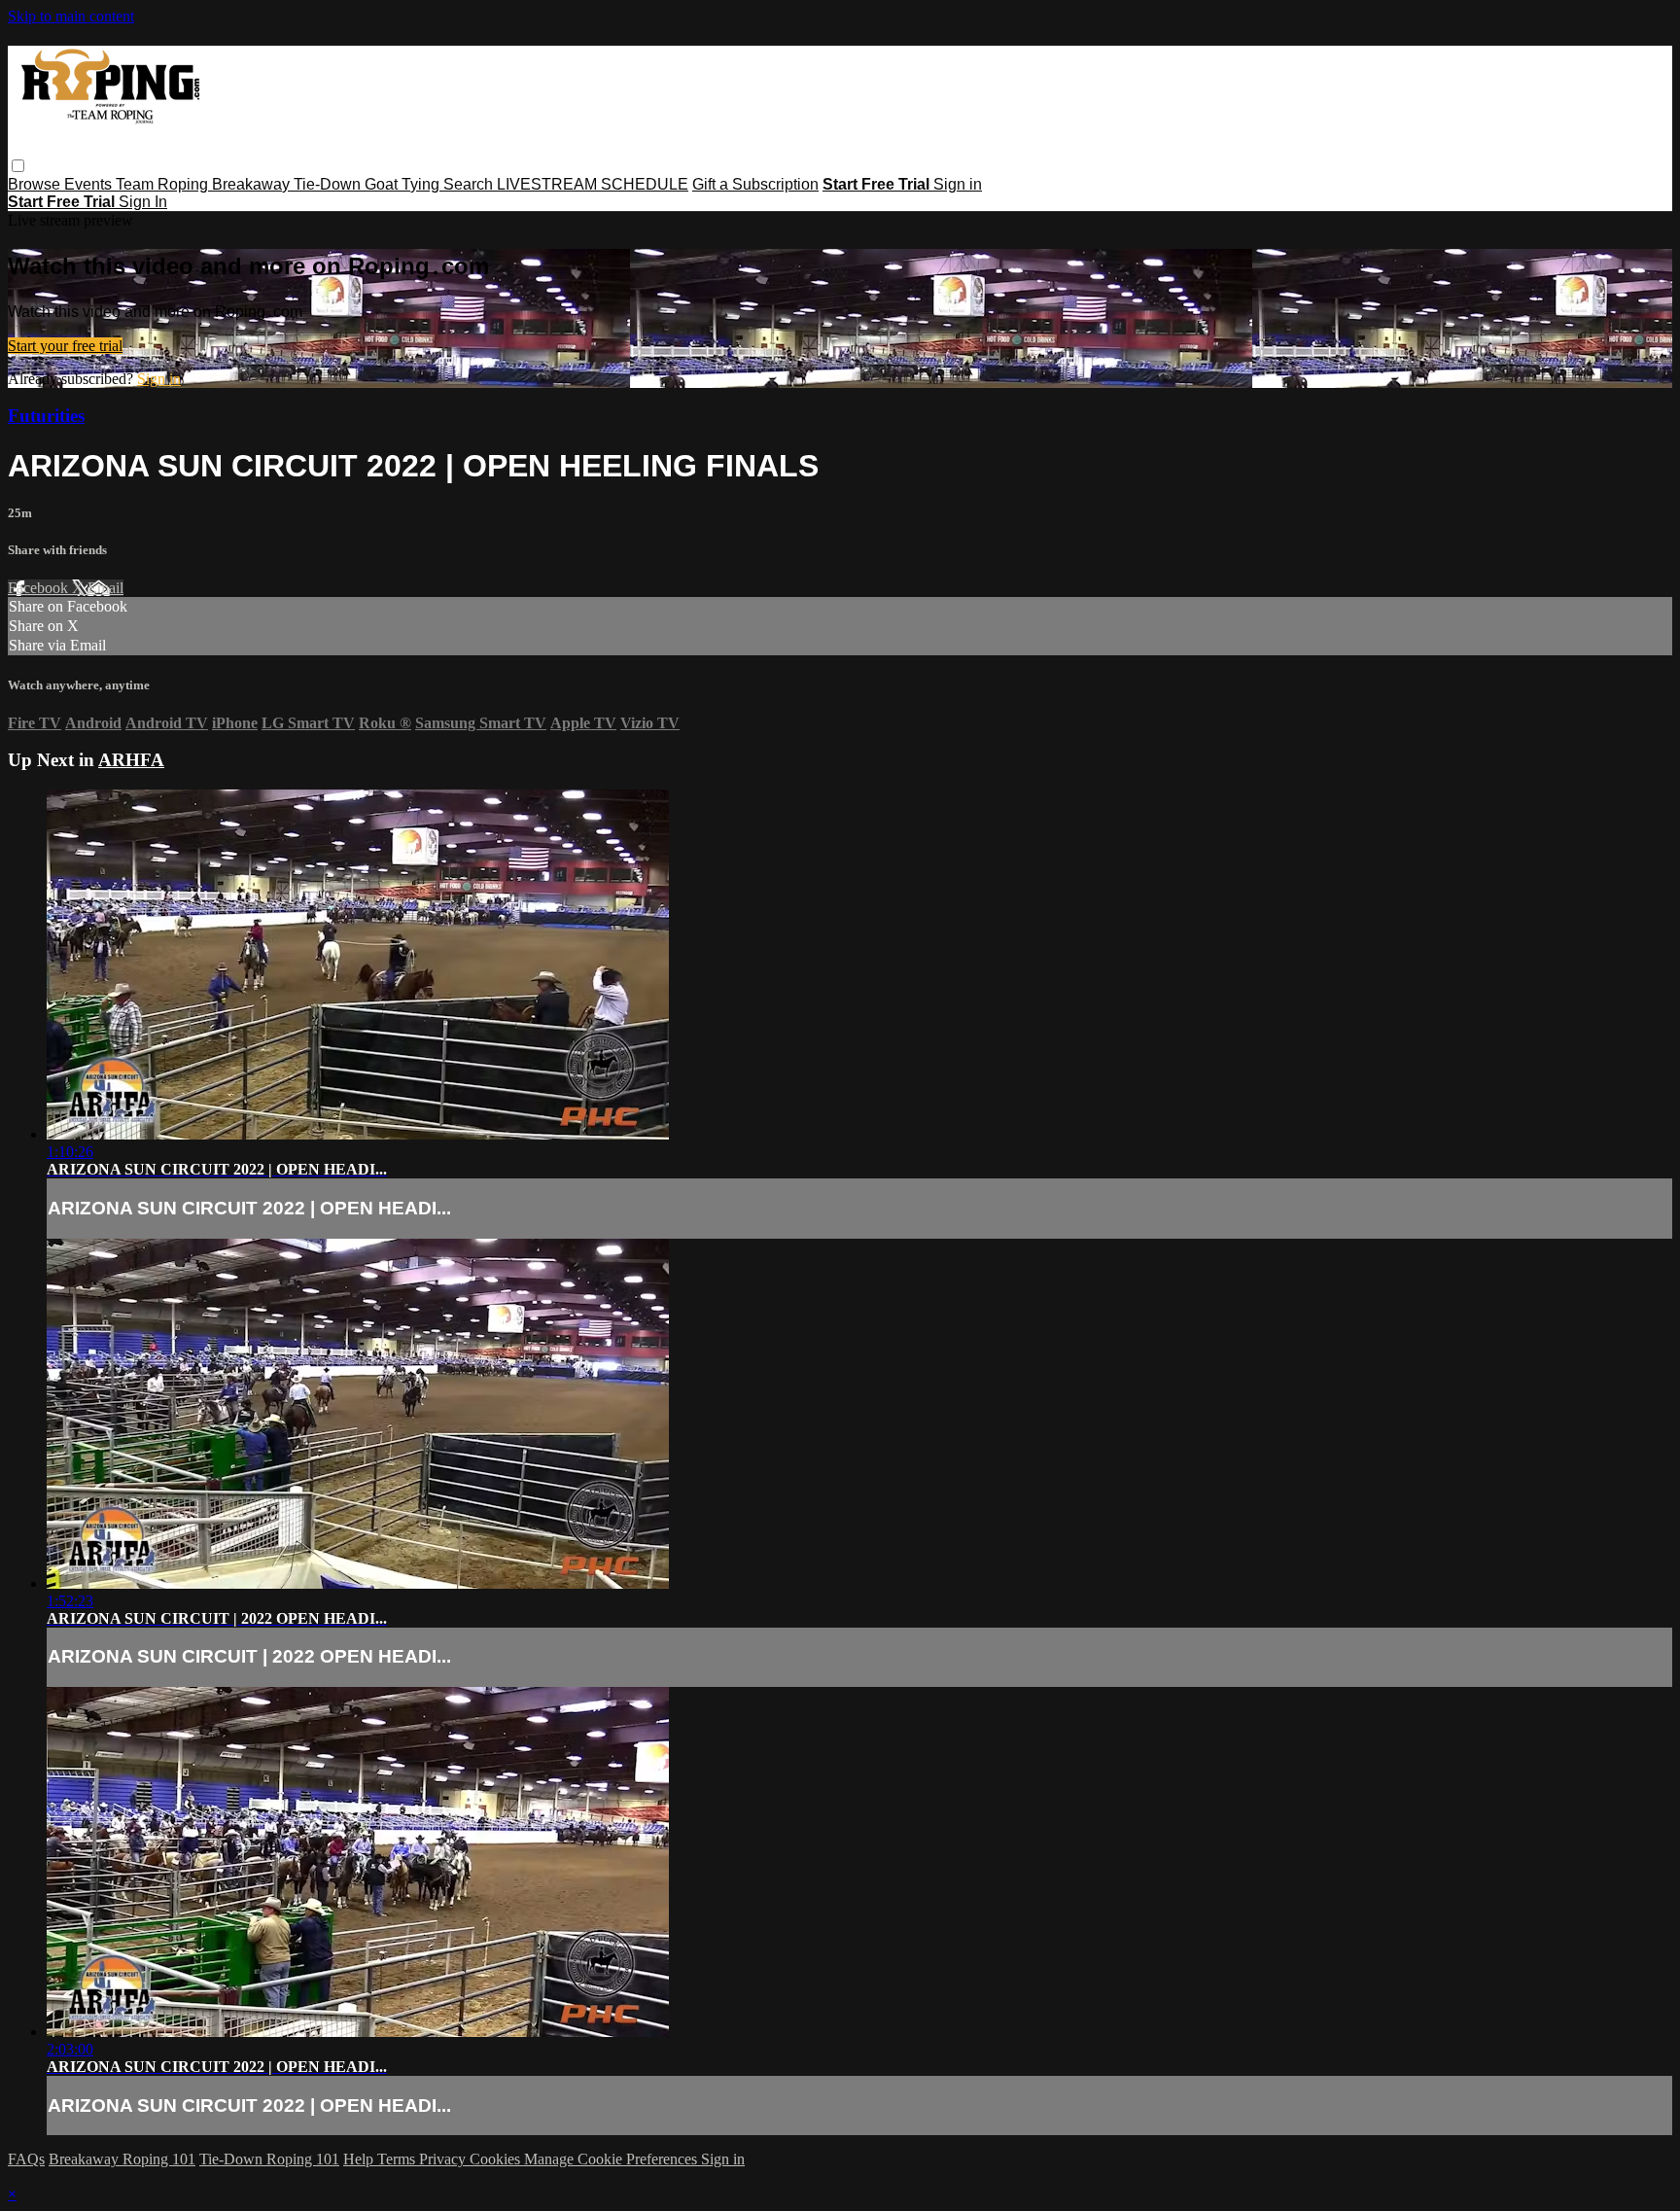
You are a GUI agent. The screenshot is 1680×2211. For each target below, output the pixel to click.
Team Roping (164, 184)
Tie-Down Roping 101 (269, 2159)
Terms (398, 2159)
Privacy (444, 2159)
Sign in (958, 184)
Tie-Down (329, 184)
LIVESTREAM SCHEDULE (593, 184)
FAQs (26, 2159)
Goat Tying (404, 184)
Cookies (497, 2159)
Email (105, 588)
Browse (36, 184)
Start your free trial (65, 346)
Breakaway (253, 184)
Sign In (143, 202)
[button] (18, 166)
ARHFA (131, 760)
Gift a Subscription (755, 184)
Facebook (40, 588)
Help (360, 2159)
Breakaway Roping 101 (122, 2159)
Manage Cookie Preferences (612, 2159)
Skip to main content (71, 16)
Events (90, 184)
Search (470, 184)
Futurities (46, 416)
